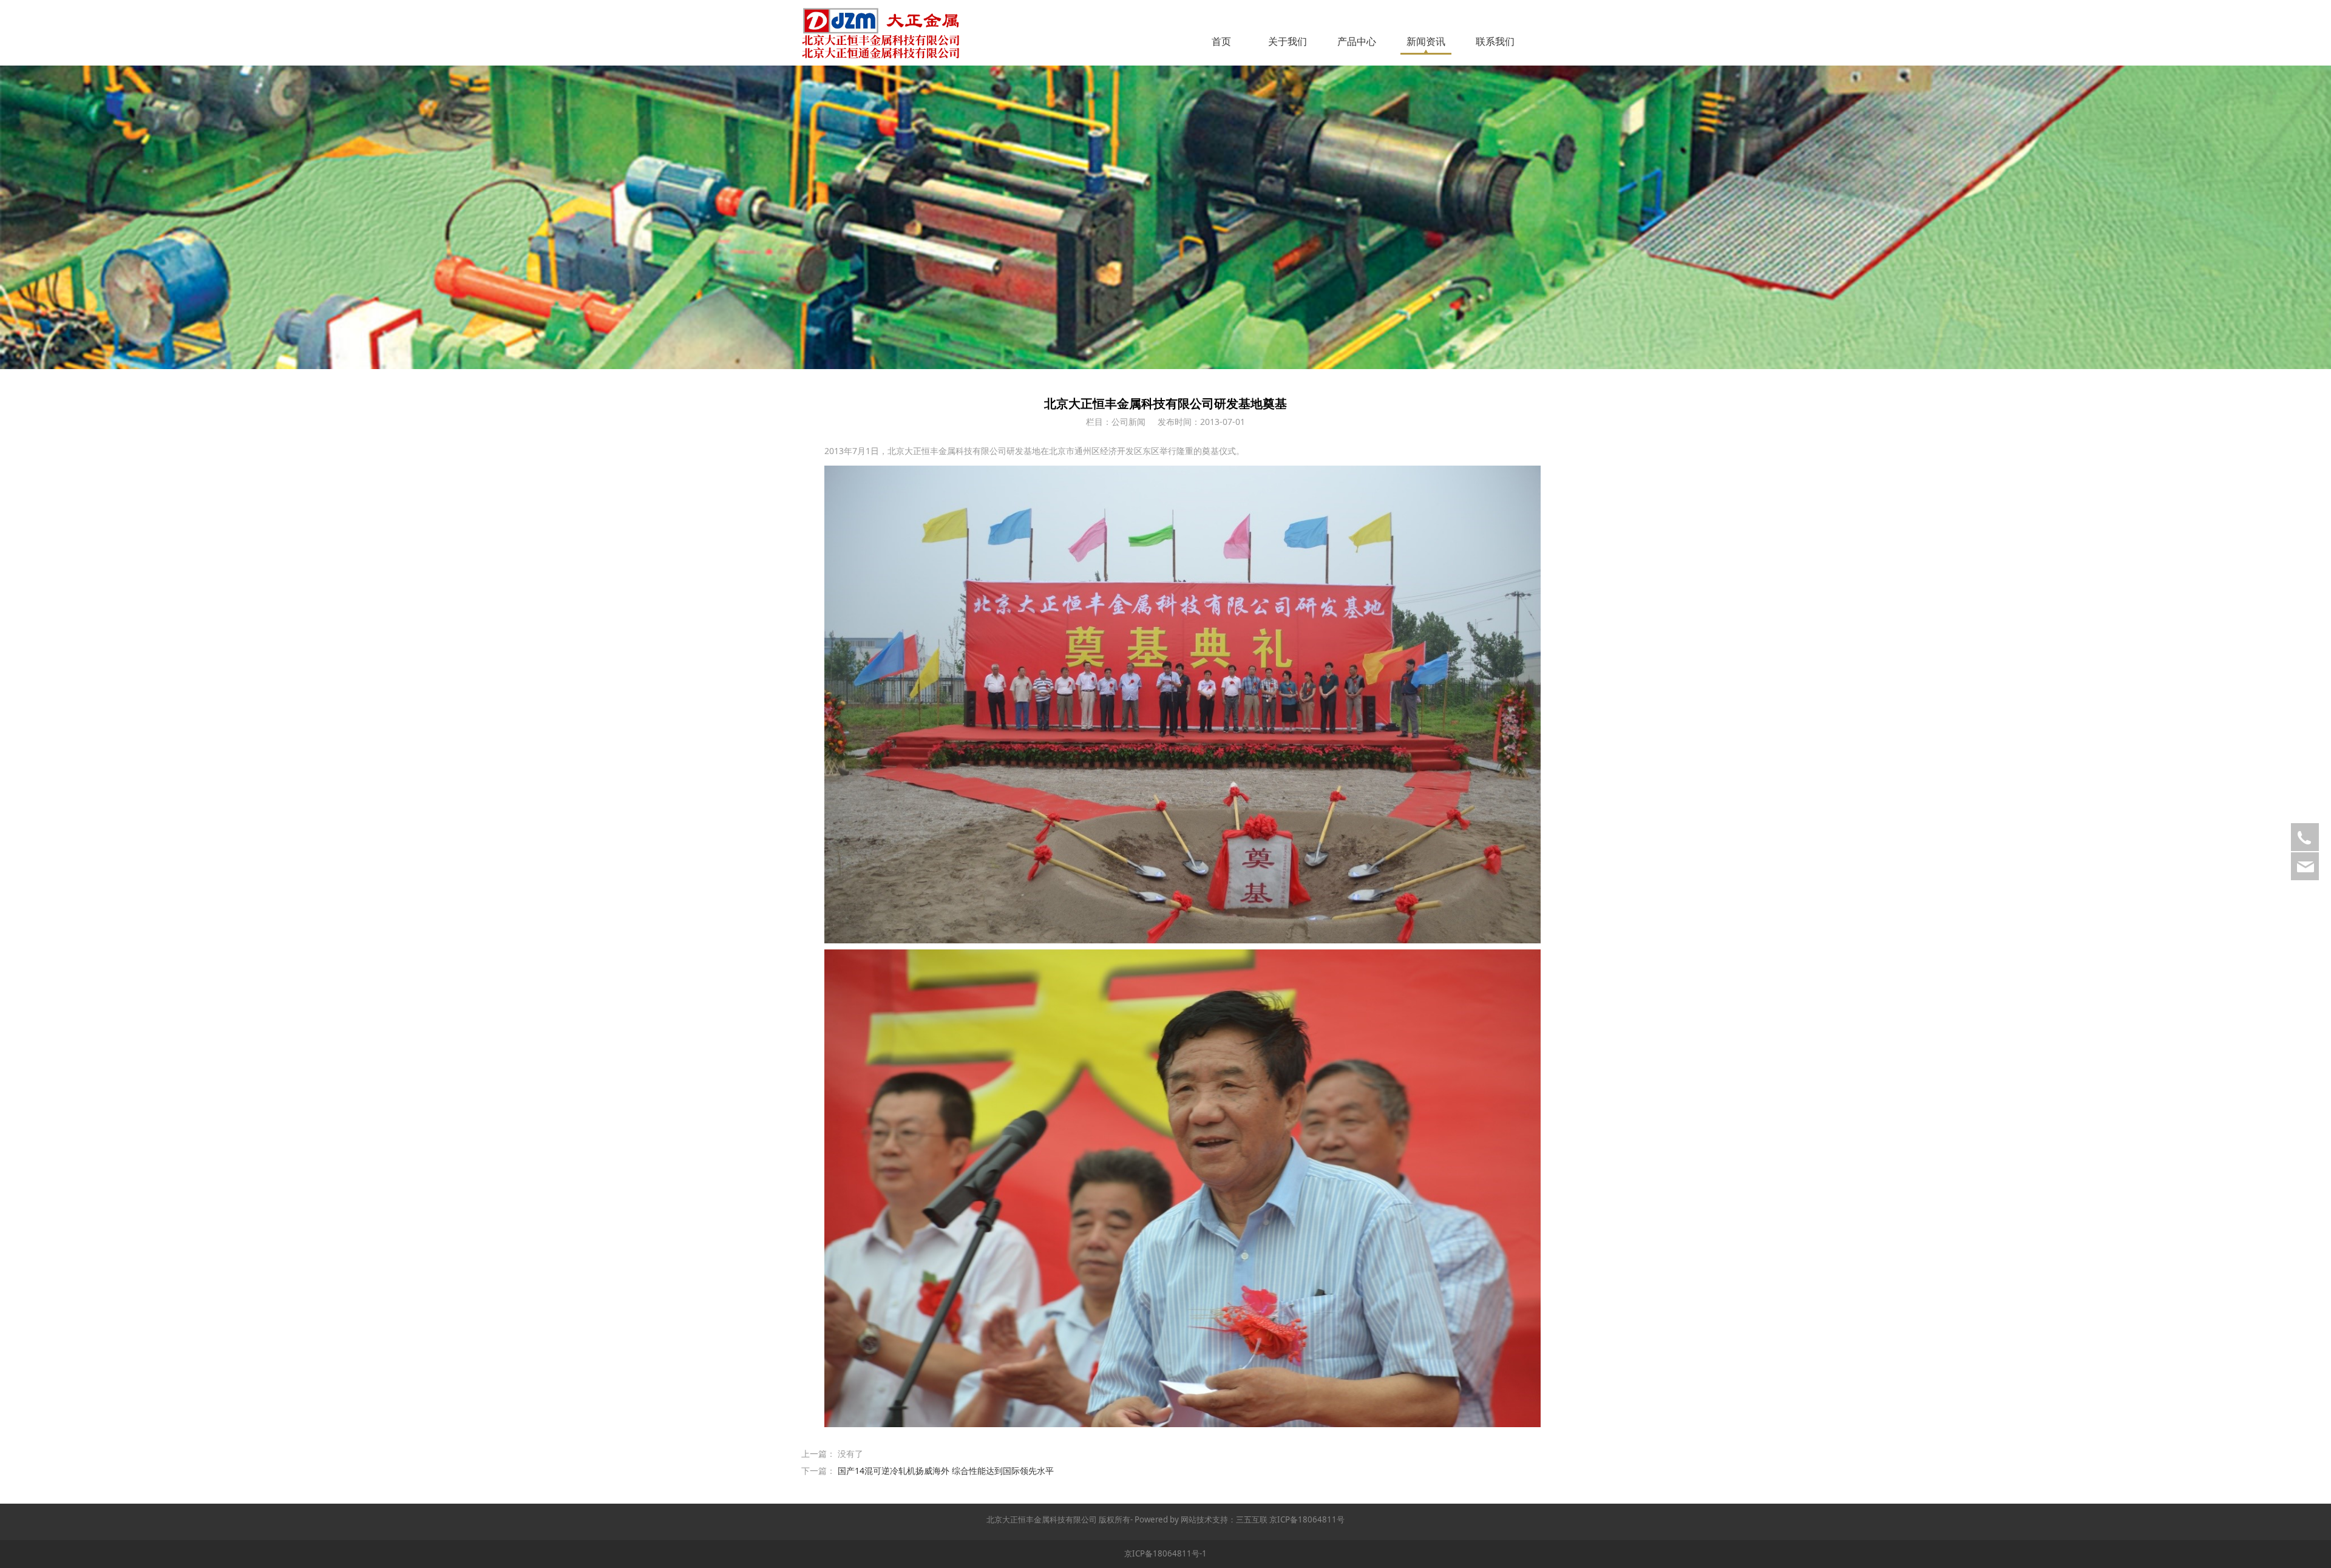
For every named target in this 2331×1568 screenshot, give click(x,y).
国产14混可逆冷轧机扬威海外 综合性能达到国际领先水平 (946, 1471)
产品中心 (1357, 41)
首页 (1221, 41)
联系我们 (1495, 41)
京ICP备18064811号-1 (1165, 1553)
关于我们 (1288, 41)
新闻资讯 (1426, 41)
